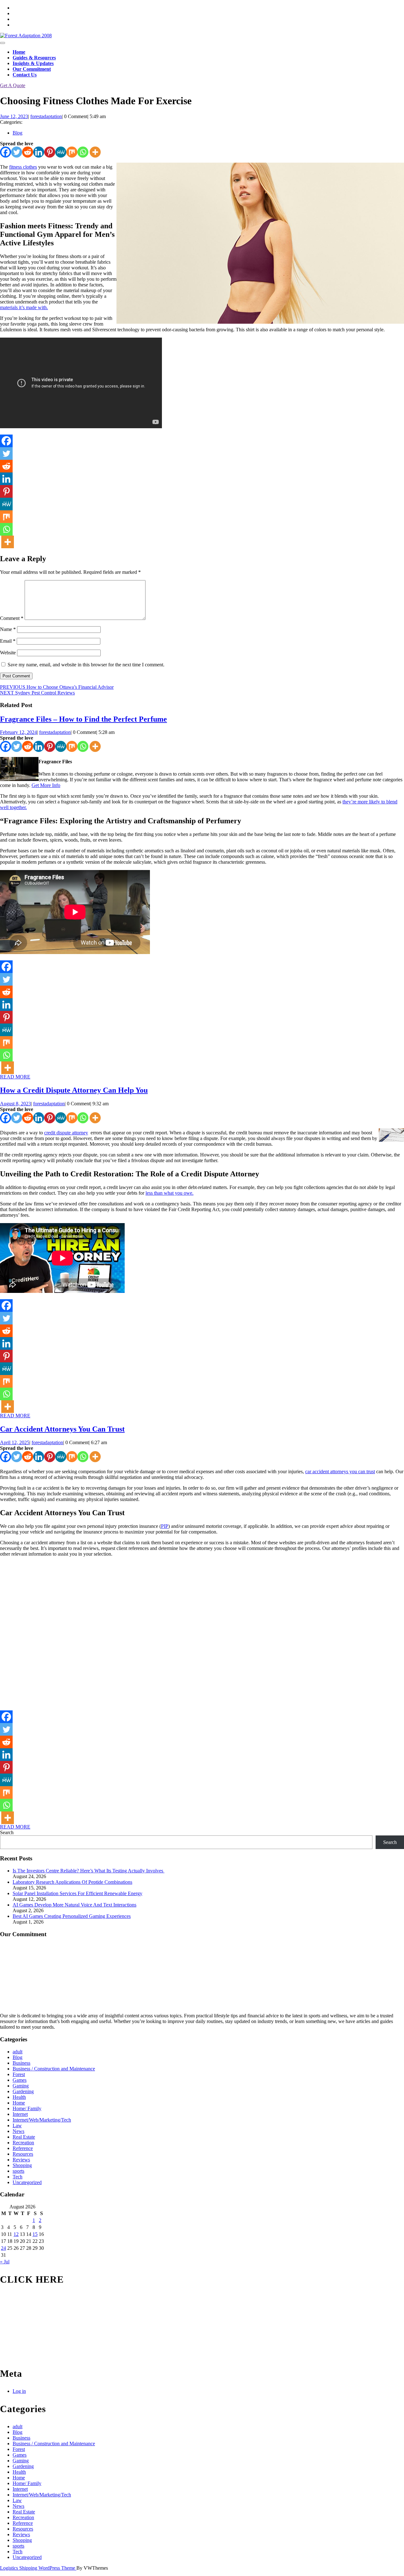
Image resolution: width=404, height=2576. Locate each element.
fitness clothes (23, 167)
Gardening (23, 2091)
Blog (18, 133)
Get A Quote (13, 85)
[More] (95, 152)
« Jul (5, 2262)
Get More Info (46, 785)
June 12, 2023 (14, 116)
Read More (15, 1077)
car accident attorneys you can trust (340, 1471)
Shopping (22, 2165)
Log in (19, 2391)
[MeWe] (61, 152)
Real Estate (24, 2137)
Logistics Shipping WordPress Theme (38, 2568)
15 (35, 2234)
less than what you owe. (169, 1193)
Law (17, 2126)
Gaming (21, 2086)
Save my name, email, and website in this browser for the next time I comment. (86, 665)
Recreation (23, 2143)
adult (18, 2052)
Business (21, 2063)
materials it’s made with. (24, 307)
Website (8, 653)
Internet (20, 2114)
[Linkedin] (39, 152)
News (18, 2131)
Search (7, 1832)
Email (8, 641)
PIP (165, 1526)
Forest (19, 2074)
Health (19, 2097)
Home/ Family (27, 2108)
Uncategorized (27, 2182)
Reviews (21, 2160)
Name (8, 629)
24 (3, 2248)
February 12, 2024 (18, 732)
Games (20, 2080)
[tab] (3, 43)
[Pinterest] (50, 152)
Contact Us (25, 75)
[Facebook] (6, 152)
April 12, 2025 (15, 1442)
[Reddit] (28, 152)
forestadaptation (46, 116)
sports (18, 2171)
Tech (18, 2177)
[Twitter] (17, 152)
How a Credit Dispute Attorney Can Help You (74, 1090)
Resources (23, 2154)
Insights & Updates (33, 63)
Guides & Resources (34, 58)
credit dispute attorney (66, 1133)
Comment (12, 618)
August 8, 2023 (15, 1104)
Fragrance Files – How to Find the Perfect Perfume (83, 719)
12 (16, 2234)
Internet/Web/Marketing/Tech (42, 2120)
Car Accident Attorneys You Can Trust (62, 1429)
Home (19, 52)
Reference (23, 2148)
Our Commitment (32, 69)
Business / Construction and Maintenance (54, 2069)
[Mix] (72, 152)
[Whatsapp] (83, 152)
